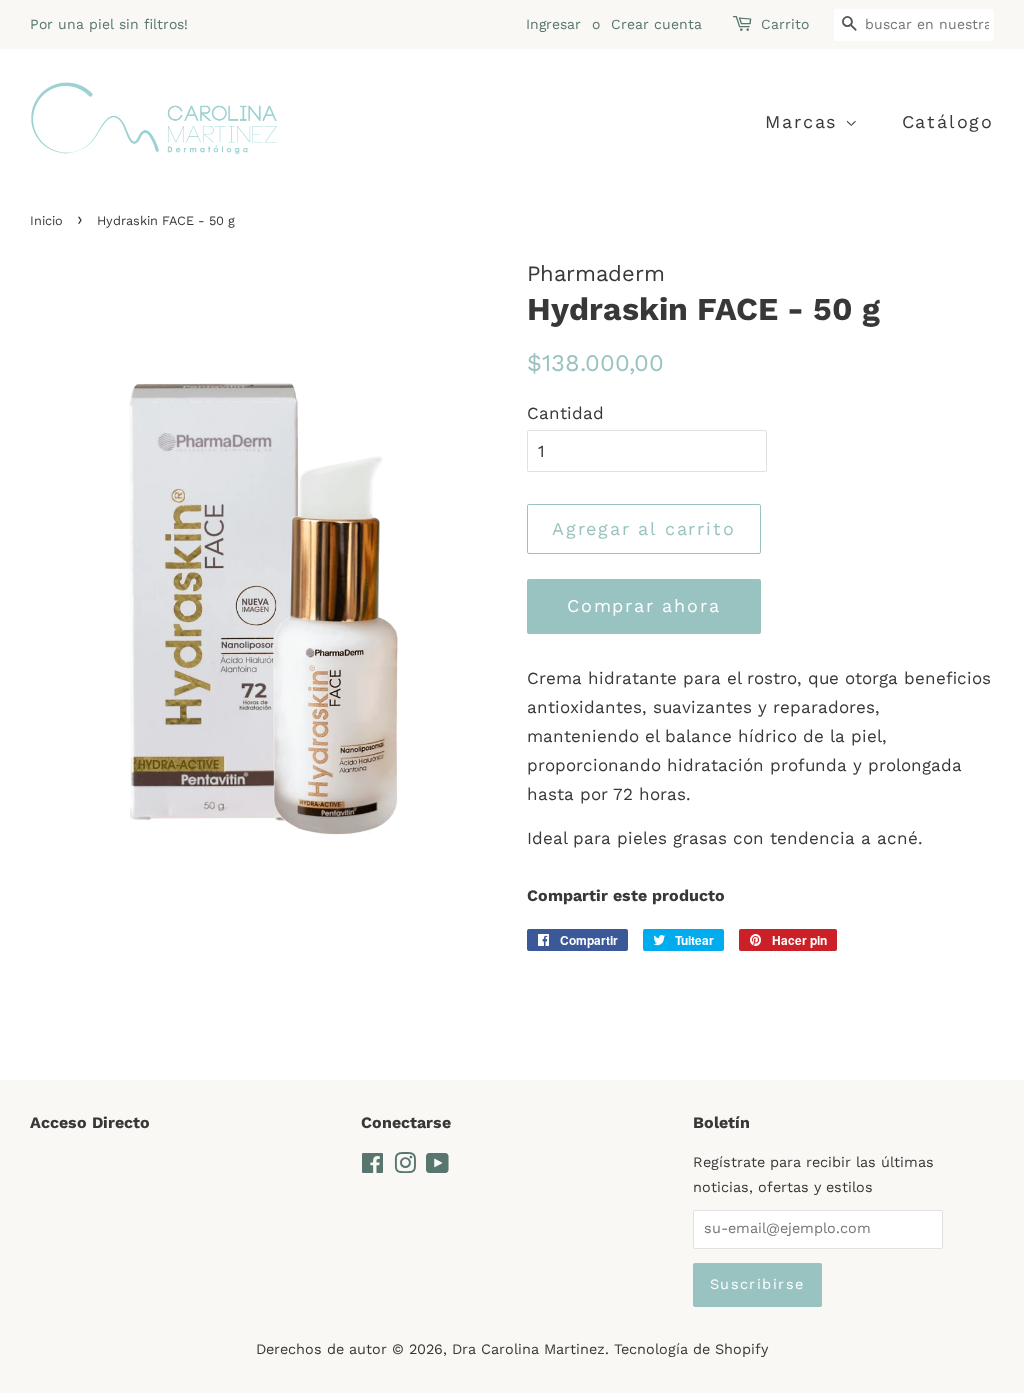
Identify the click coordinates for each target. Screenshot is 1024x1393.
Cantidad (565, 413)
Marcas (805, 121)
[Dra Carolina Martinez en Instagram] (405, 1167)
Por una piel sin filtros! (109, 24)
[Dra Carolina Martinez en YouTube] (437, 1167)
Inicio (46, 220)
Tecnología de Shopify (691, 1349)
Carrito (785, 24)
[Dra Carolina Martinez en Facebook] (372, 1167)
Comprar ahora (643, 605)
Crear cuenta (656, 24)
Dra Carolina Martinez (528, 1349)
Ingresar (553, 24)
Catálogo (948, 121)
